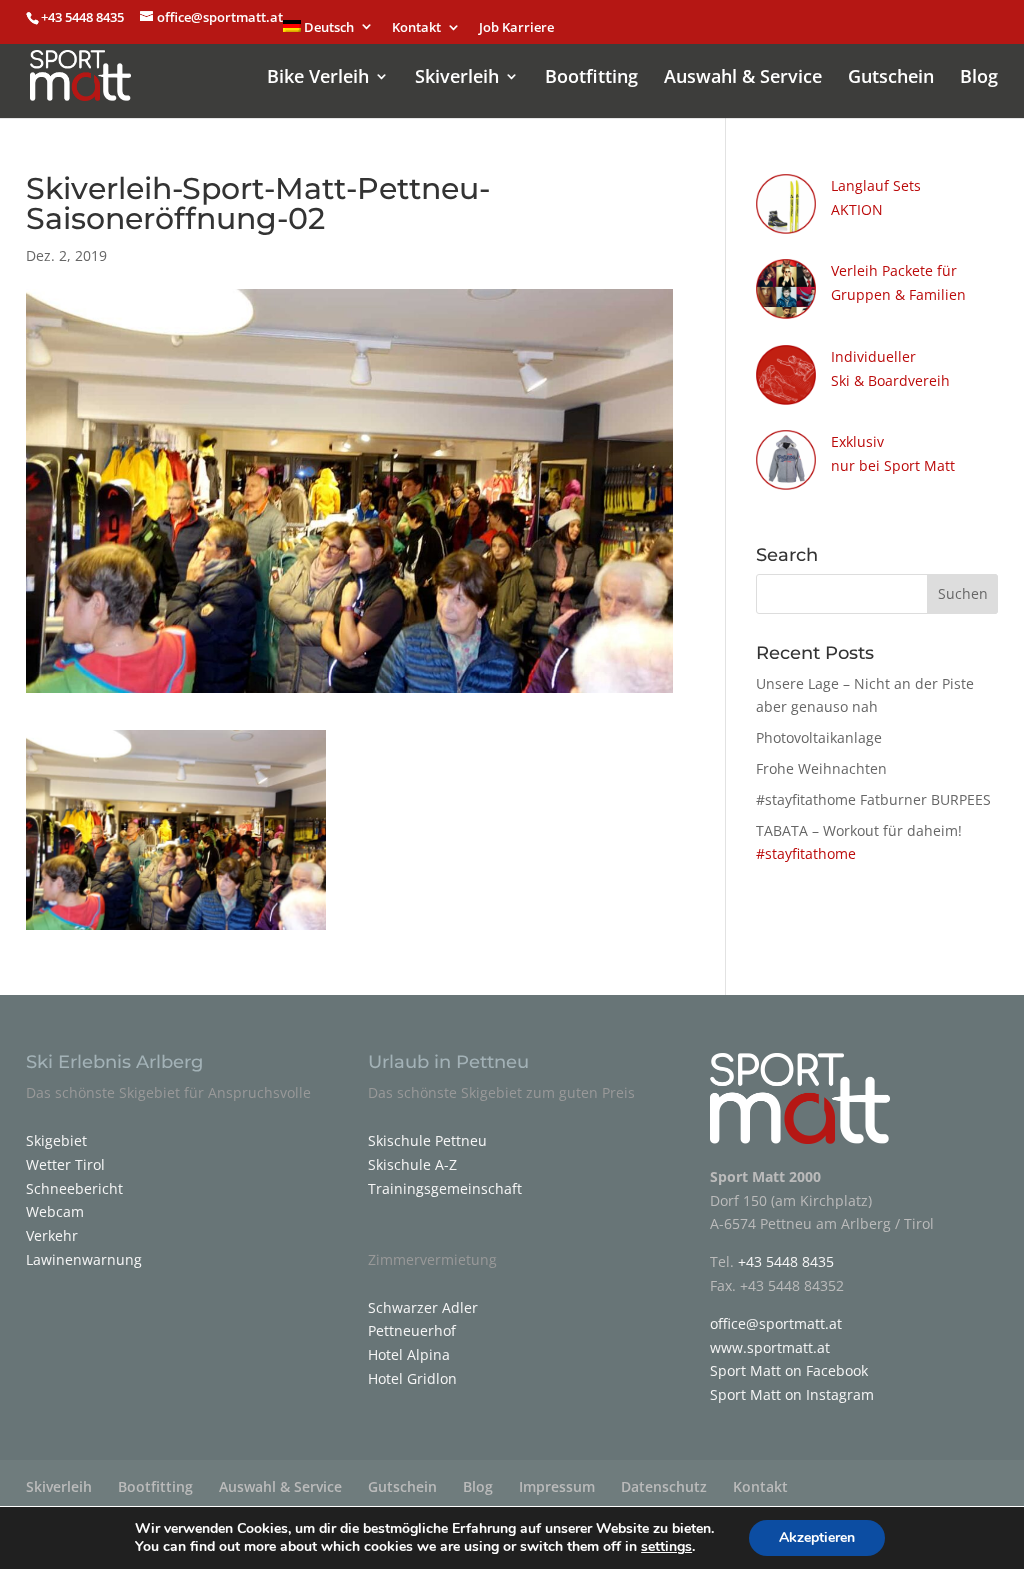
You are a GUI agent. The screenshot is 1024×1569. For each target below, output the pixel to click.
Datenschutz (664, 1486)
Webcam (55, 1211)
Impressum (557, 1486)
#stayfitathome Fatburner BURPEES (873, 799)
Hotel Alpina (409, 1354)
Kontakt (416, 28)
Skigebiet (56, 1140)
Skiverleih (457, 78)
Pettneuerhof (412, 1330)
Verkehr (52, 1235)
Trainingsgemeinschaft (445, 1188)
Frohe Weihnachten (821, 768)
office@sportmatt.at (776, 1323)
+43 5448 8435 (84, 17)
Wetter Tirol (65, 1164)
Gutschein (891, 78)
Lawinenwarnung (84, 1259)
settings (666, 1547)
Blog (979, 78)
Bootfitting (591, 78)
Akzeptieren (817, 1537)
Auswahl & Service (743, 78)
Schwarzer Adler (423, 1307)
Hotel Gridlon (412, 1378)
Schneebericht (74, 1188)
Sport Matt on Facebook (789, 1370)
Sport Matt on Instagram (792, 1394)
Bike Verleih (318, 78)
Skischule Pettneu (427, 1140)
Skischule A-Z (412, 1164)
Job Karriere (516, 28)
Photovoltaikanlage (819, 737)
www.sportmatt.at (770, 1347)
